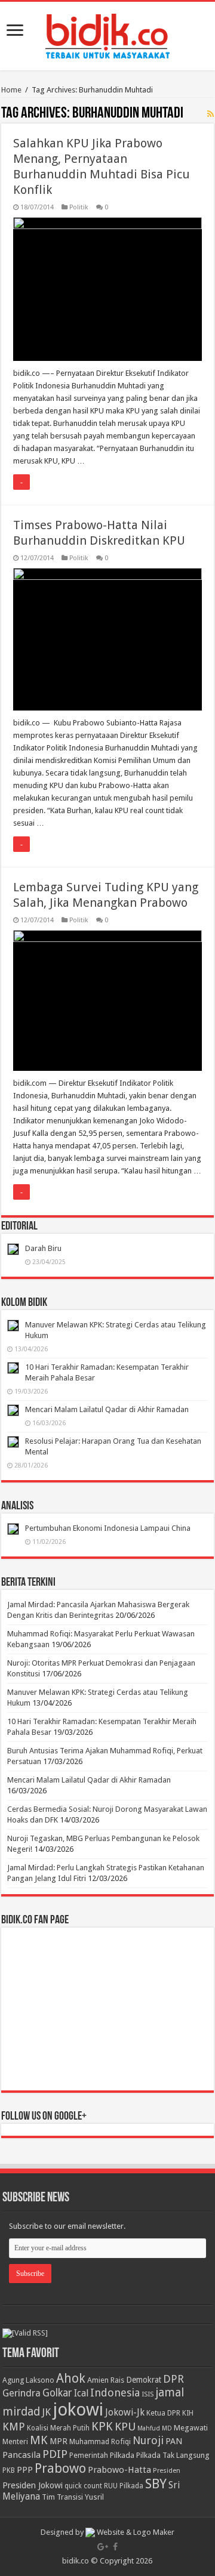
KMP (14, 2427)
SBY (156, 2484)
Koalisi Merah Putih (58, 2428)
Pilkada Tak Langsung (173, 2455)
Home (11, 90)
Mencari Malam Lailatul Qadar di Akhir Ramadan (107, 1409)
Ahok (71, 2378)
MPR (59, 2441)
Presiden (167, 2470)
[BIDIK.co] (107, 34)
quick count (83, 2486)
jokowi (78, 2410)
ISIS (148, 2394)
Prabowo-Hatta (119, 2470)
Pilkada (122, 2455)
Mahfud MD (155, 2428)
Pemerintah (89, 2455)
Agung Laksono (28, 2380)
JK (46, 2412)
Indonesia (115, 2393)
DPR (173, 2379)
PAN (174, 2441)
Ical (81, 2393)
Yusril (94, 2497)
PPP (25, 2470)
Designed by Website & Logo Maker (107, 2532)
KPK (102, 2427)
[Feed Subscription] (211, 114)
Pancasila (21, 2455)
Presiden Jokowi (33, 2485)
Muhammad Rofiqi (100, 2441)
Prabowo (60, 2468)
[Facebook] (115, 2547)
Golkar (57, 2393)
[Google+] (103, 2547)
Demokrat (144, 2380)
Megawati (191, 2428)
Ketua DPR (163, 2413)
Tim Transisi (62, 2497)
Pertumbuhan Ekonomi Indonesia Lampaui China (108, 1528)
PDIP (55, 2454)
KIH (188, 2413)
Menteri (15, 2441)
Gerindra (21, 2393)
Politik (79, 207)
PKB (9, 2470)
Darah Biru (43, 1248)
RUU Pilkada (124, 2486)
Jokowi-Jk (125, 2413)
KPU (125, 2427)
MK (39, 2440)
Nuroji (148, 2440)
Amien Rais (106, 2380)
